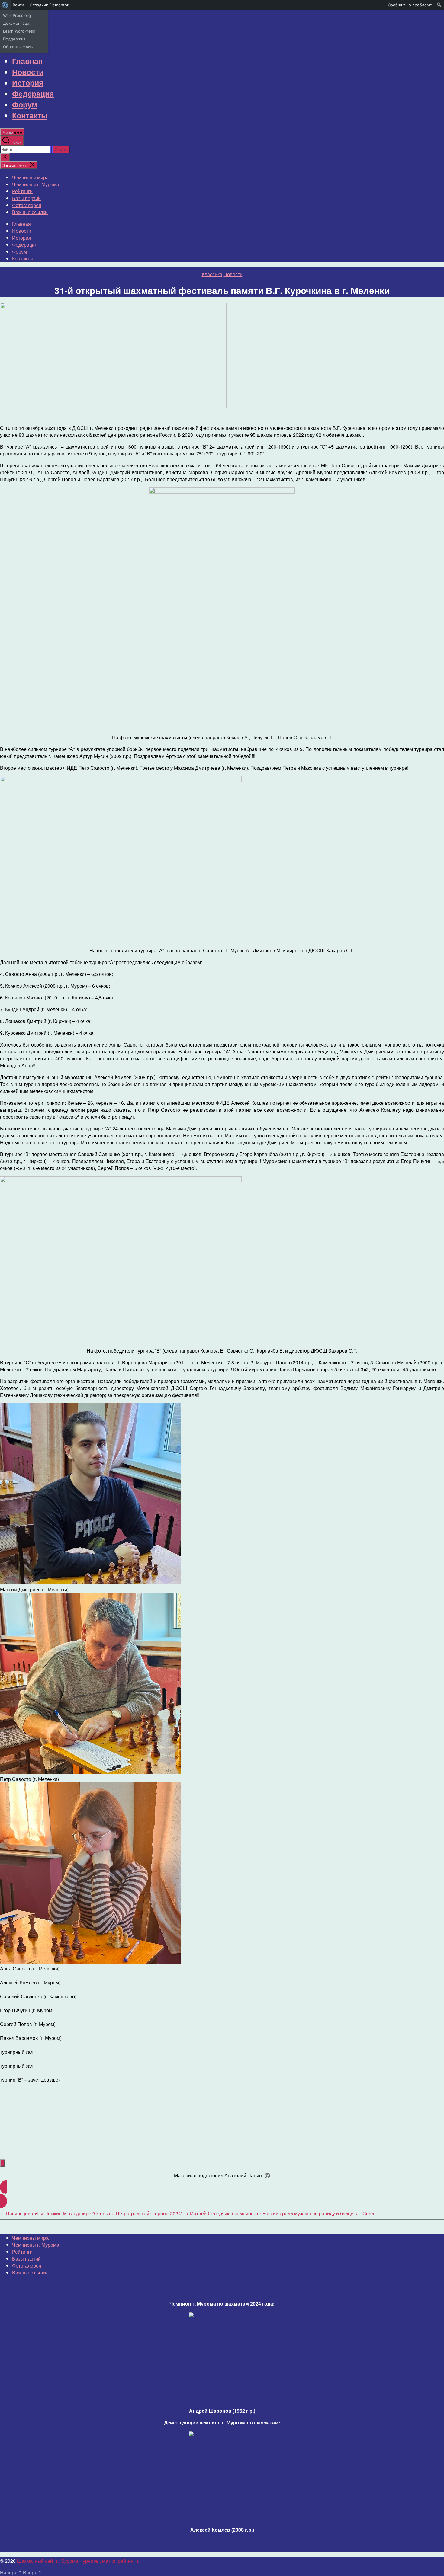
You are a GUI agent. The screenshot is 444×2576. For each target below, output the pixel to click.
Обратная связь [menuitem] (18, 47)
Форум (25, 104)
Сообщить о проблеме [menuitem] (410, 5)
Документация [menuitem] (17, 23)
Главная (27, 61)
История (28, 83)
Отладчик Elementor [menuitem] (49, 5)
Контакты (30, 115)
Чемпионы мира (30, 177)
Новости (28, 72)
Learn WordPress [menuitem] (19, 31)
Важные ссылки (30, 212)
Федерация (33, 94)
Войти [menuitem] (18, 5)
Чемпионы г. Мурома (36, 184)
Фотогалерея (27, 205)
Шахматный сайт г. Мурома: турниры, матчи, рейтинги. (78, 2561)
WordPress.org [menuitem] (17, 15)
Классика (212, 274)
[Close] (2, 2163)
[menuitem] (5, 5)
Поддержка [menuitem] (14, 39)
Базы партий (26, 198)
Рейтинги (22, 191)
